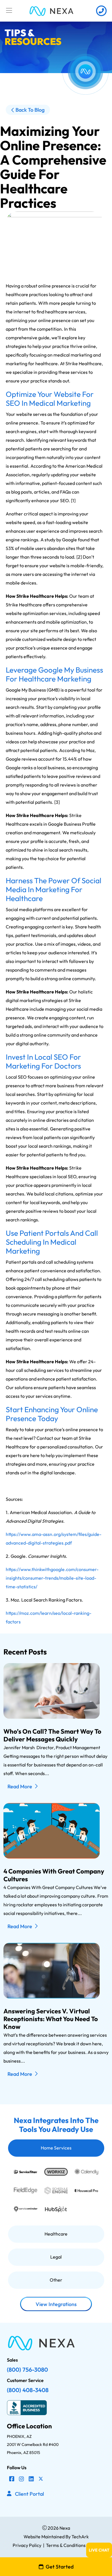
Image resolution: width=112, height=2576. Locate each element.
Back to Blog (30, 110)
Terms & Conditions (66, 2545)
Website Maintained (44, 2537)
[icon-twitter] (41, 2479)
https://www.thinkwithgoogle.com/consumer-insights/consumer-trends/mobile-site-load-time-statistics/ (52, 1578)
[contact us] (101, 11)
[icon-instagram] (22, 2479)
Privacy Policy (27, 2545)
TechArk (80, 2537)
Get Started (60, 2567)
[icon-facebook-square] (12, 2479)
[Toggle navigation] (9, 11)
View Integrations (56, 2304)
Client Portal (29, 2494)
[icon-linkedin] (31, 2479)
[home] (51, 11)
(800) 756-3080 (27, 2370)
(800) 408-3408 (28, 2390)
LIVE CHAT (99, 2550)
